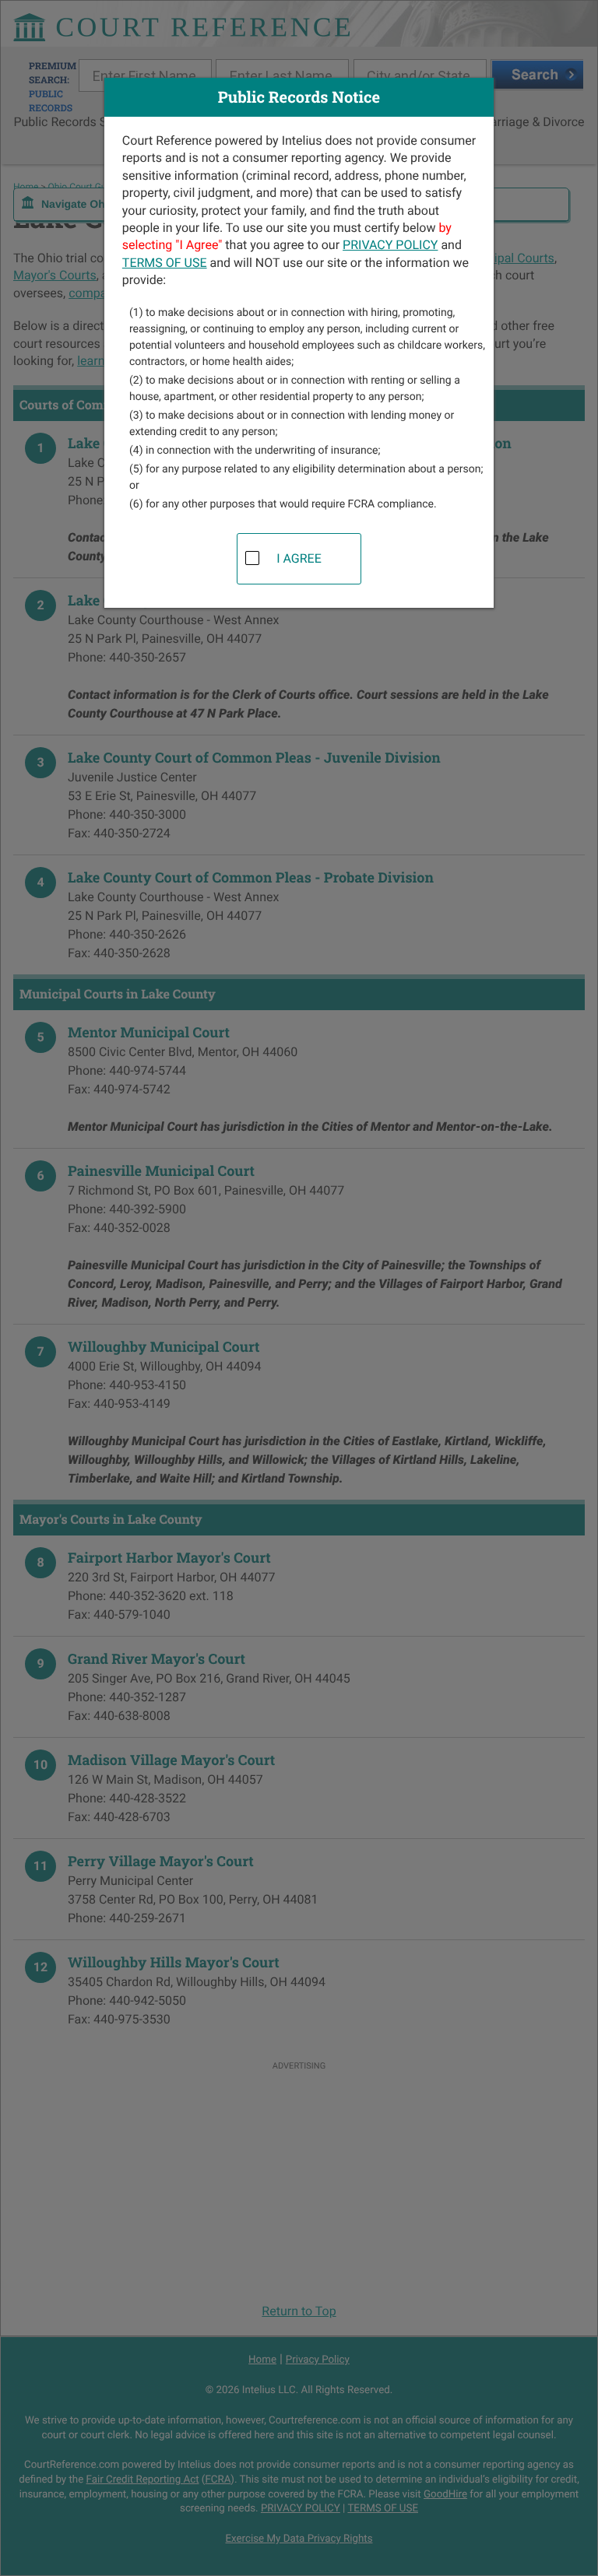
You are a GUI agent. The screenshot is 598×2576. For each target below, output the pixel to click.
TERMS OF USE (165, 263)
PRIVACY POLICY (390, 245)
